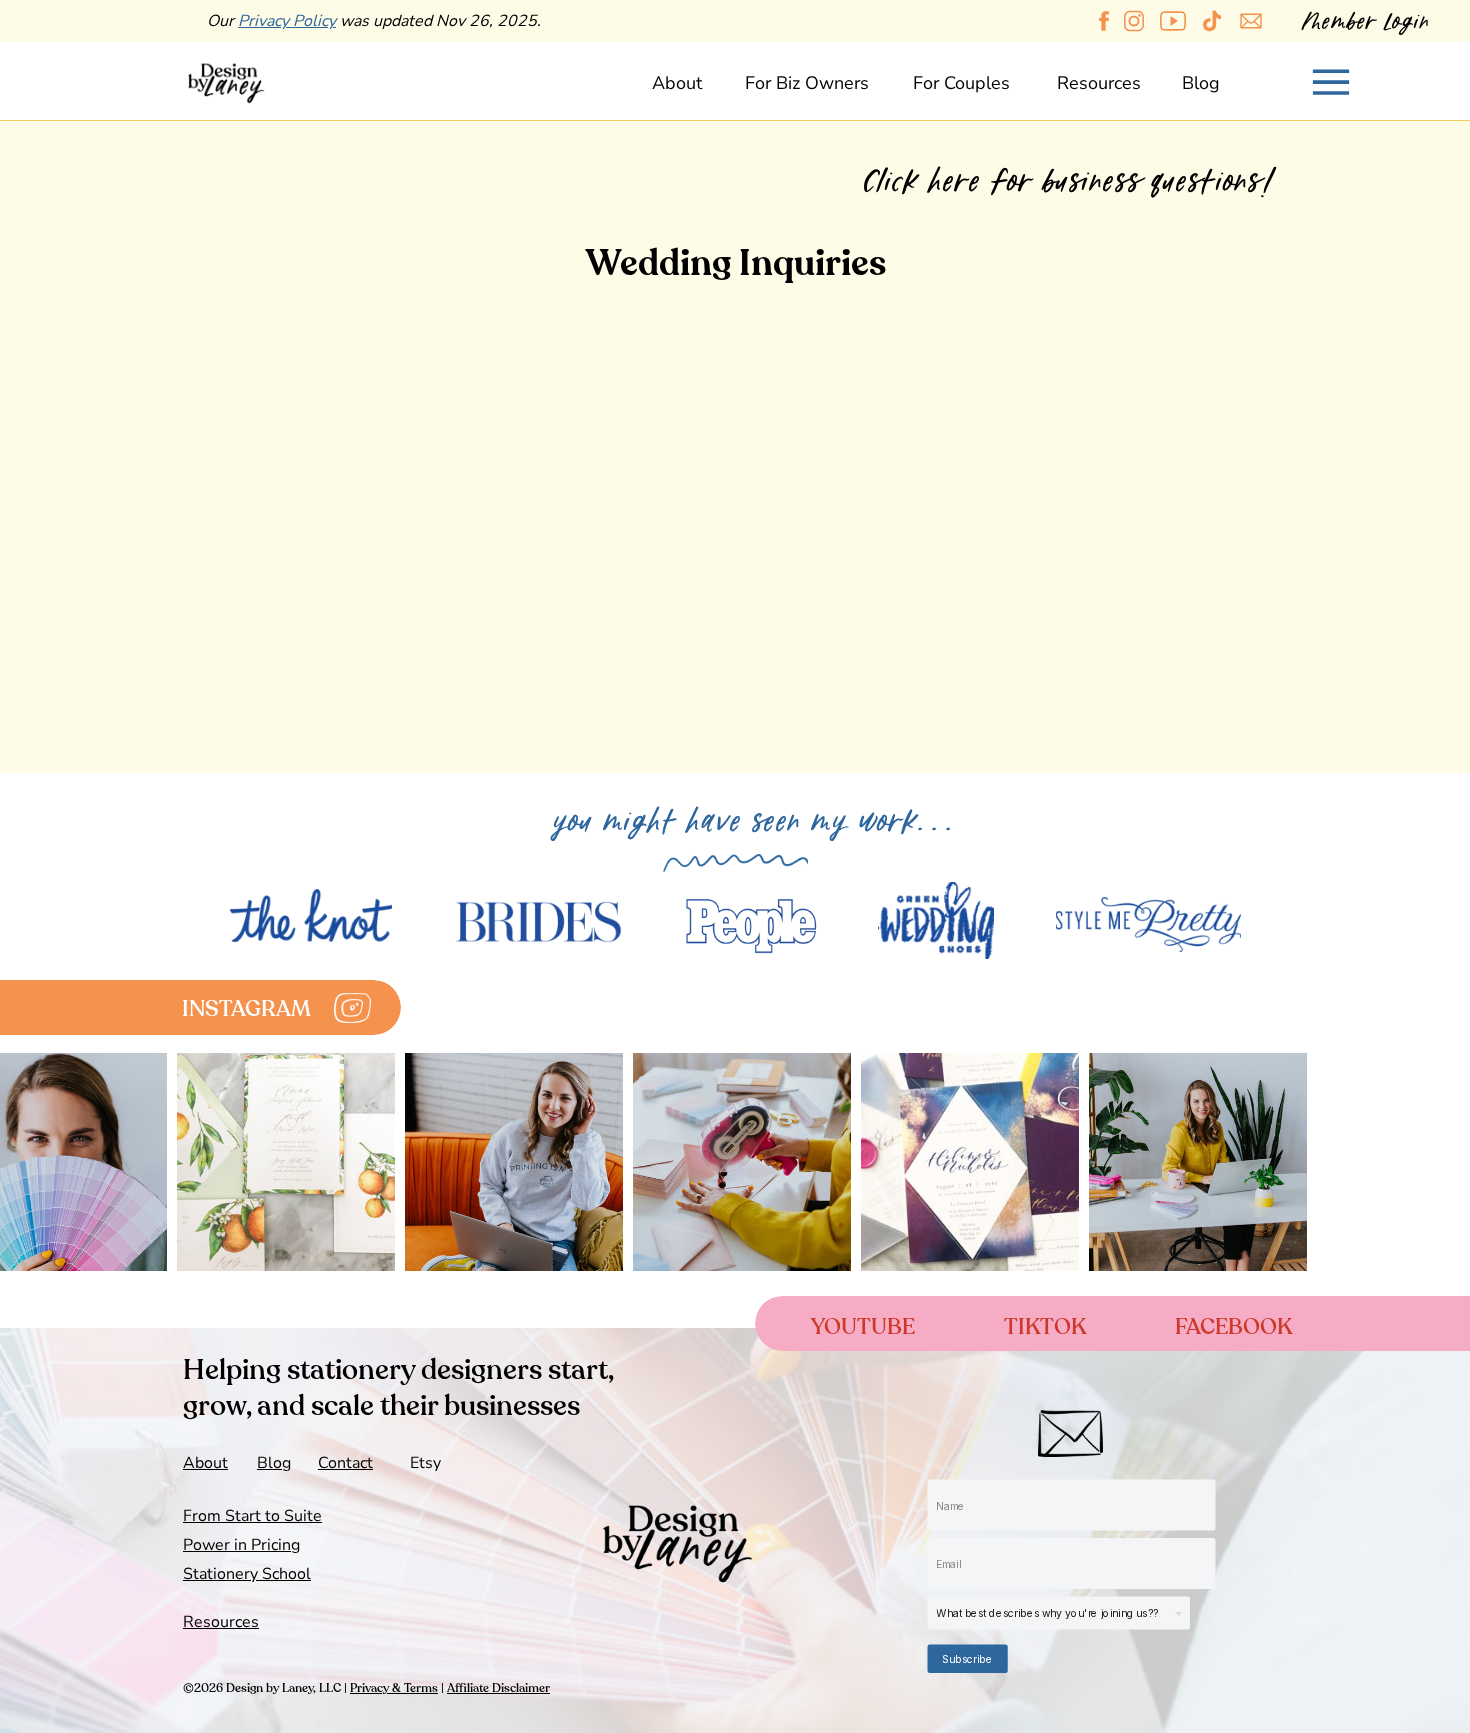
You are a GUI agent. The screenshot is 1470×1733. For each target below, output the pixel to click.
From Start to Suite (252, 1516)
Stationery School (247, 1574)
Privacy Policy (287, 21)
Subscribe (967, 1658)
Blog (274, 1463)
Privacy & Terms (394, 1688)
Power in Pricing (241, 1545)
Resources (221, 1622)
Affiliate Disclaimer (498, 1688)
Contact (345, 1463)
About (205, 1463)
